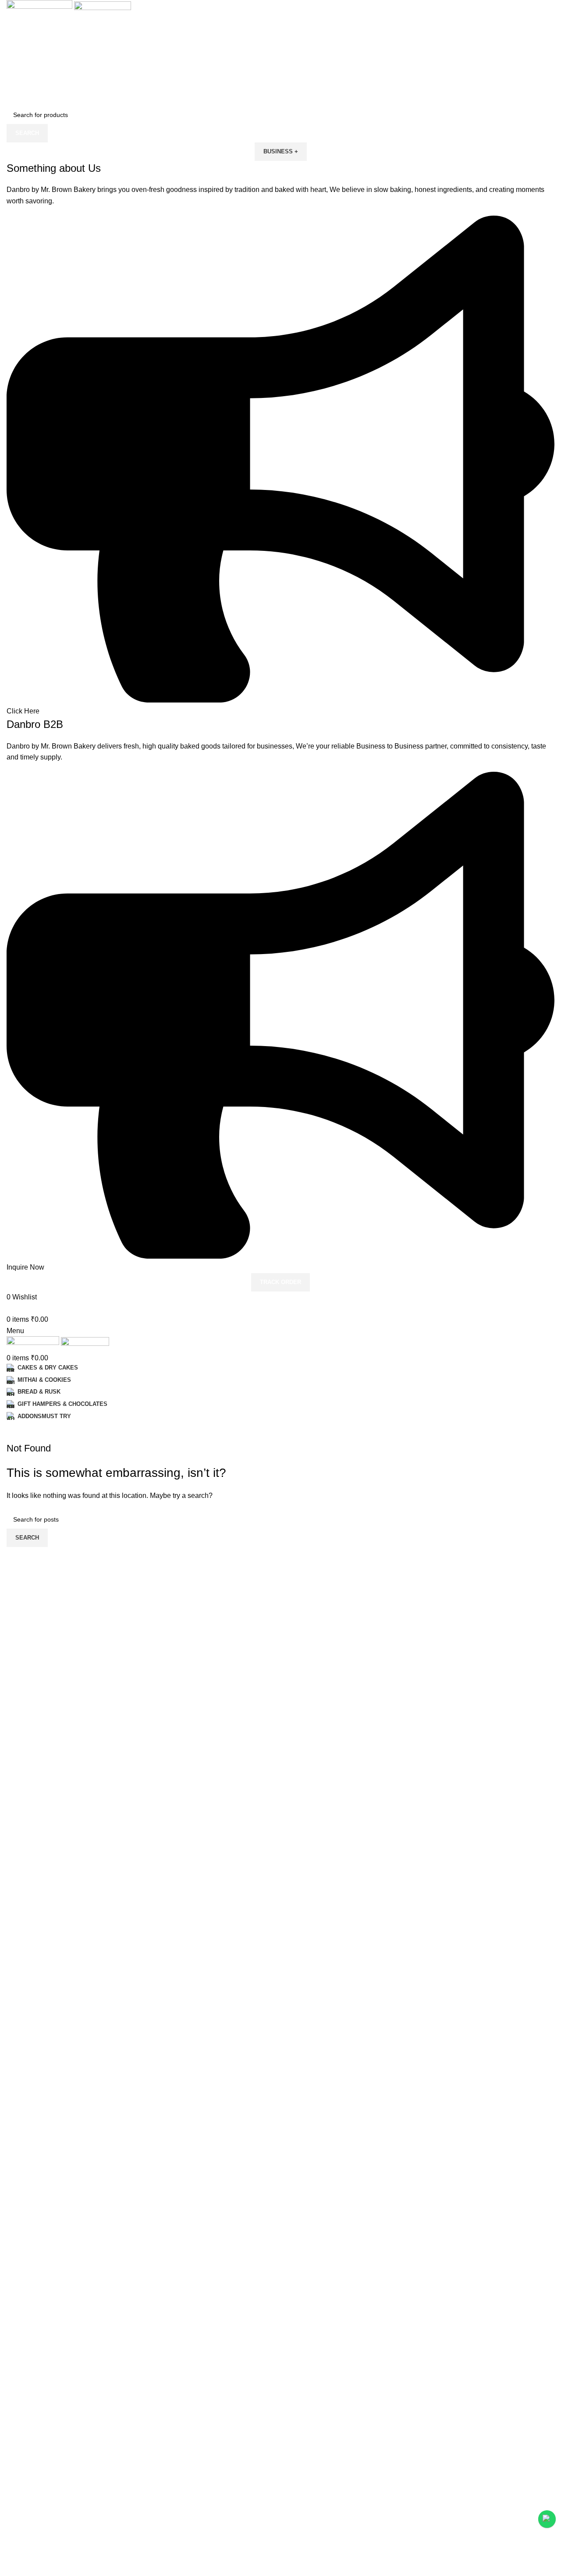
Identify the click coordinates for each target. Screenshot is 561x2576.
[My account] (9, 1308)
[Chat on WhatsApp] (547, 2519)
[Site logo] (40, 9)
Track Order (280, 1282)
